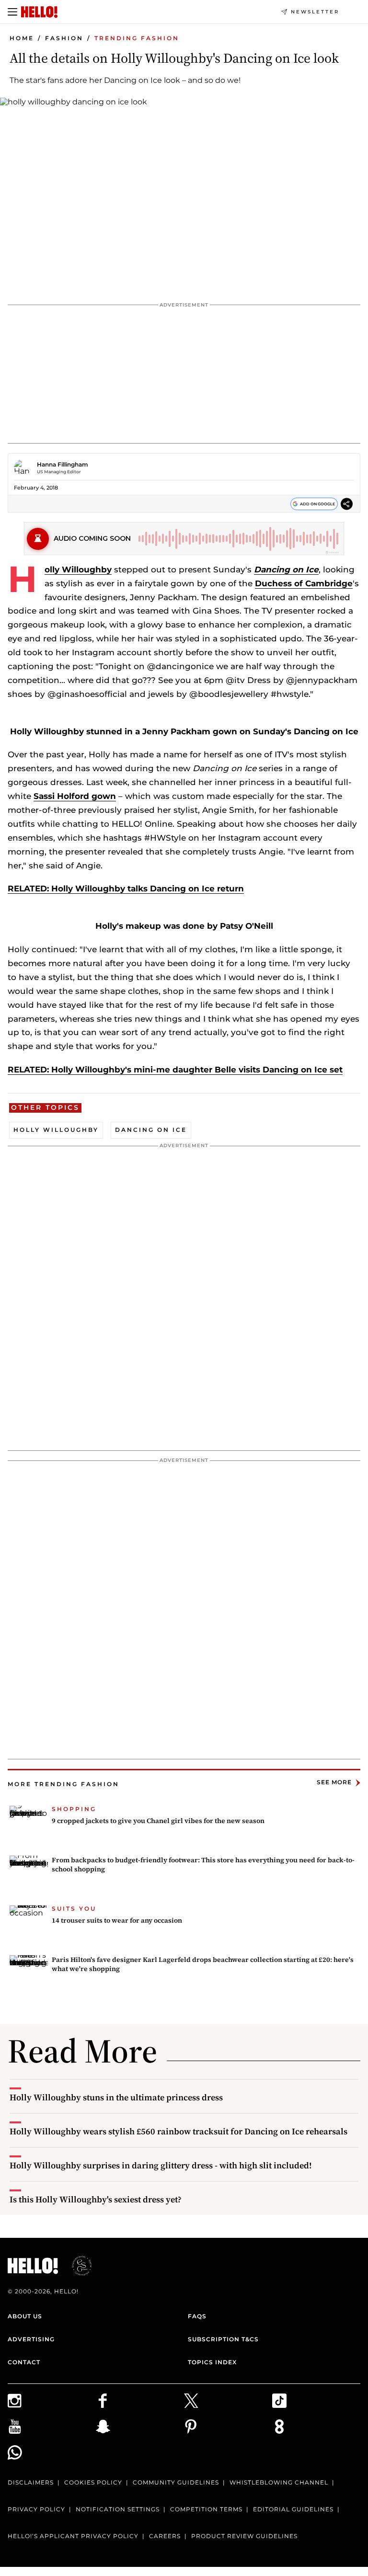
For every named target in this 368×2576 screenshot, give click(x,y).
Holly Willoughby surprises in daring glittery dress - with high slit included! (161, 2165)
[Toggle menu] (12, 12)
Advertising (31, 2339)
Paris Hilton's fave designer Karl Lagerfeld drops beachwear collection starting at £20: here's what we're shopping (203, 1964)
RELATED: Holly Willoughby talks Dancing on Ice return (126, 889)
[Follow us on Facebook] (140, 2401)
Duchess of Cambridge (304, 583)
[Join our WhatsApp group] (52, 2452)
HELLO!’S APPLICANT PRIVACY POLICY (73, 2536)
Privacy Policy (36, 2509)
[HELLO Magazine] (39, 12)
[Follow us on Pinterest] (228, 2427)
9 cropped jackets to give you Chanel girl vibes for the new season (158, 1821)
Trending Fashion (137, 38)
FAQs (197, 2316)
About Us (25, 2316)
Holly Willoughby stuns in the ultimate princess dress (116, 2097)
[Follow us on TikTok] (316, 2401)
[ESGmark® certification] (76, 2266)
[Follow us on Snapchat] (140, 2427)
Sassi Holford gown (75, 796)
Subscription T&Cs (223, 2339)
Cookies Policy (93, 2482)
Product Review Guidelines (244, 2536)
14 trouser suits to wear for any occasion (117, 1920)
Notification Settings (118, 2509)
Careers (165, 2536)
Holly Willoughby (78, 570)
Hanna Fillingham (63, 464)
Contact (24, 2362)
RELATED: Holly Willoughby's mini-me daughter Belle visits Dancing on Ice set (175, 1070)
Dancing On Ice (151, 1130)
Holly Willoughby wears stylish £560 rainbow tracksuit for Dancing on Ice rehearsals (178, 2131)
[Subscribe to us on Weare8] (316, 2427)
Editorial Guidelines (293, 2509)
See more (334, 1783)
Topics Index (212, 2362)
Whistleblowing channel (279, 2482)
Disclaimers (31, 2482)
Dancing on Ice (286, 570)
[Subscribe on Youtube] (52, 2427)
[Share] (347, 505)
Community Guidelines (176, 2482)
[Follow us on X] (228, 2401)
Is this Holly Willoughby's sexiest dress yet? (96, 2199)
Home (22, 38)
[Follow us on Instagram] (52, 2401)
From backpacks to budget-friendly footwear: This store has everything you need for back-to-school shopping (203, 1865)
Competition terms (206, 2509)
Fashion (64, 38)
